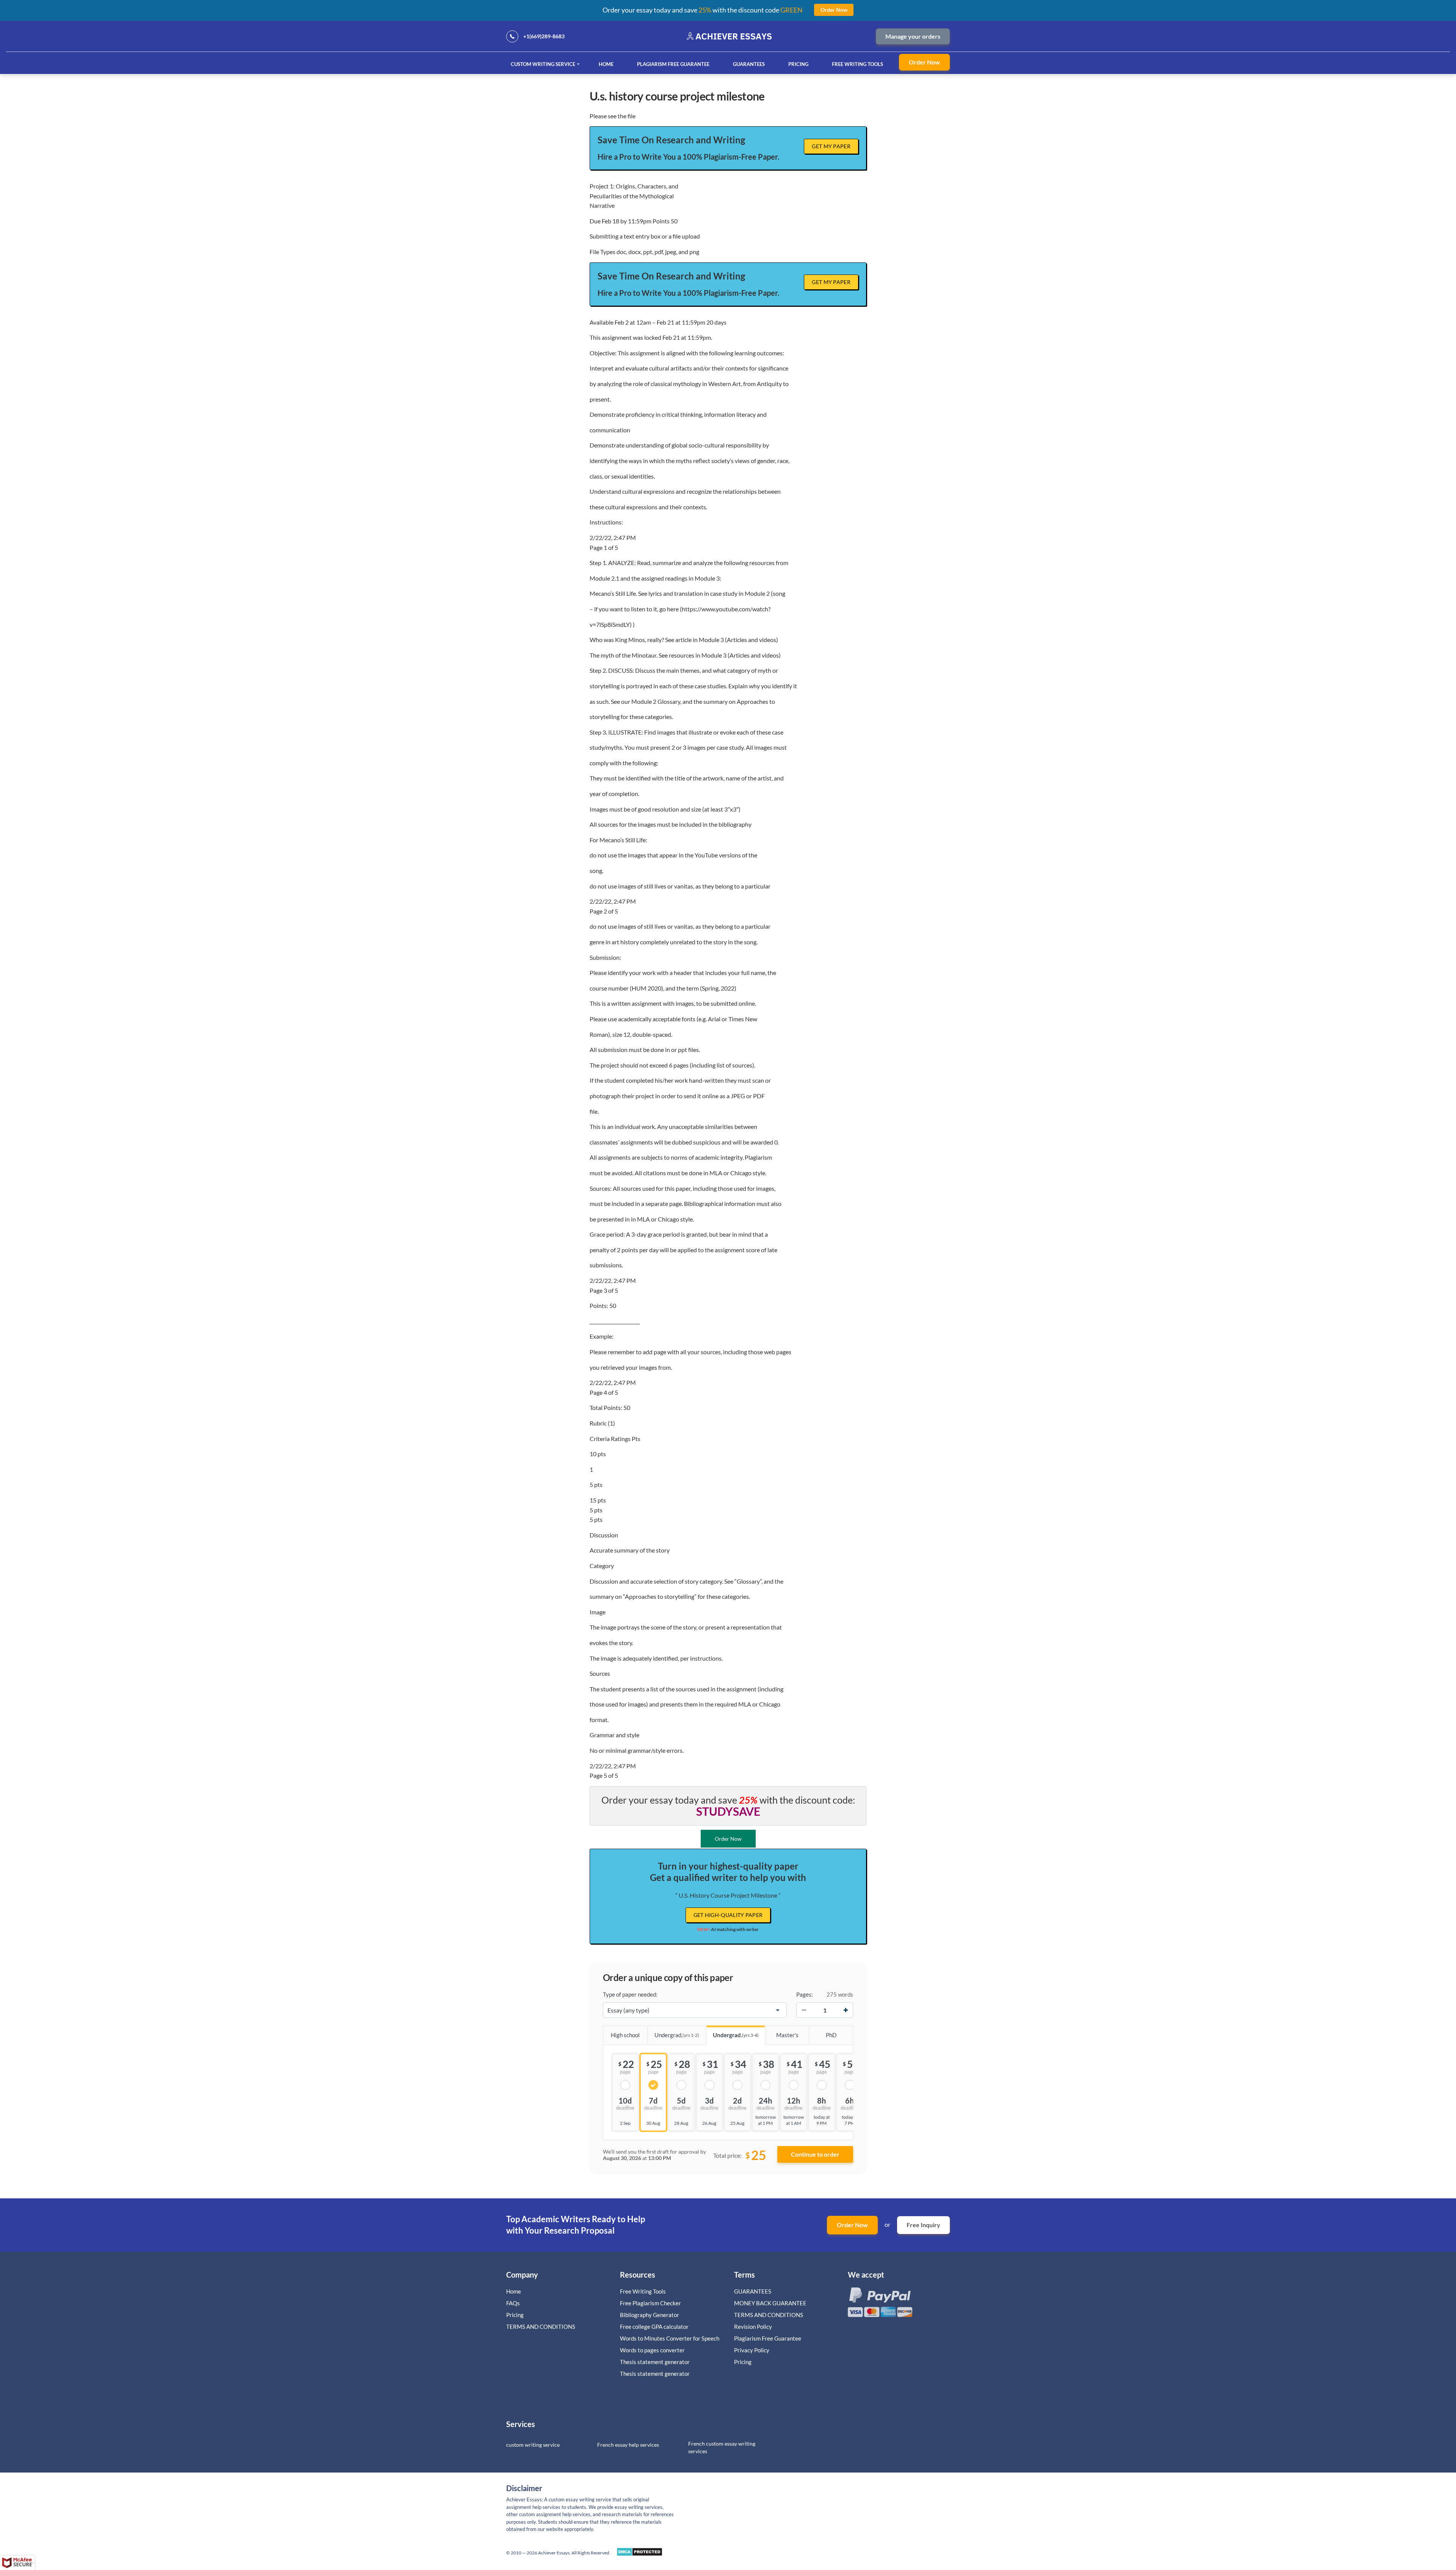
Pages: (805, 1994)
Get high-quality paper (728, 1915)
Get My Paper (831, 146)
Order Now (924, 62)
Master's (787, 2035)
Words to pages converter (652, 2350)
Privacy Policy (752, 2350)
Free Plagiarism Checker (650, 2303)
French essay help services (628, 2445)
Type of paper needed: (630, 1994)
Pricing (798, 64)
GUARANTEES (749, 64)
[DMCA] (639, 2554)
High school (625, 2035)
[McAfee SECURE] (17, 2563)
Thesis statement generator (655, 2362)
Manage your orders (913, 36)
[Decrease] (804, 2010)
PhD (831, 2035)
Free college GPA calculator (654, 2327)
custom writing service (533, 2445)
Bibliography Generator (650, 2315)
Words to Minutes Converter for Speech (670, 2338)
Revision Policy (753, 2327)
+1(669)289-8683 (544, 36)
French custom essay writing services (722, 2447)
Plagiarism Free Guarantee (673, 64)
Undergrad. (677, 2035)
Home (606, 64)
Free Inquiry (923, 2225)
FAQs (513, 2303)
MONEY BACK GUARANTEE (770, 2303)
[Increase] (846, 2010)
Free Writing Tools (857, 64)
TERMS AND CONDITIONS (541, 2327)
